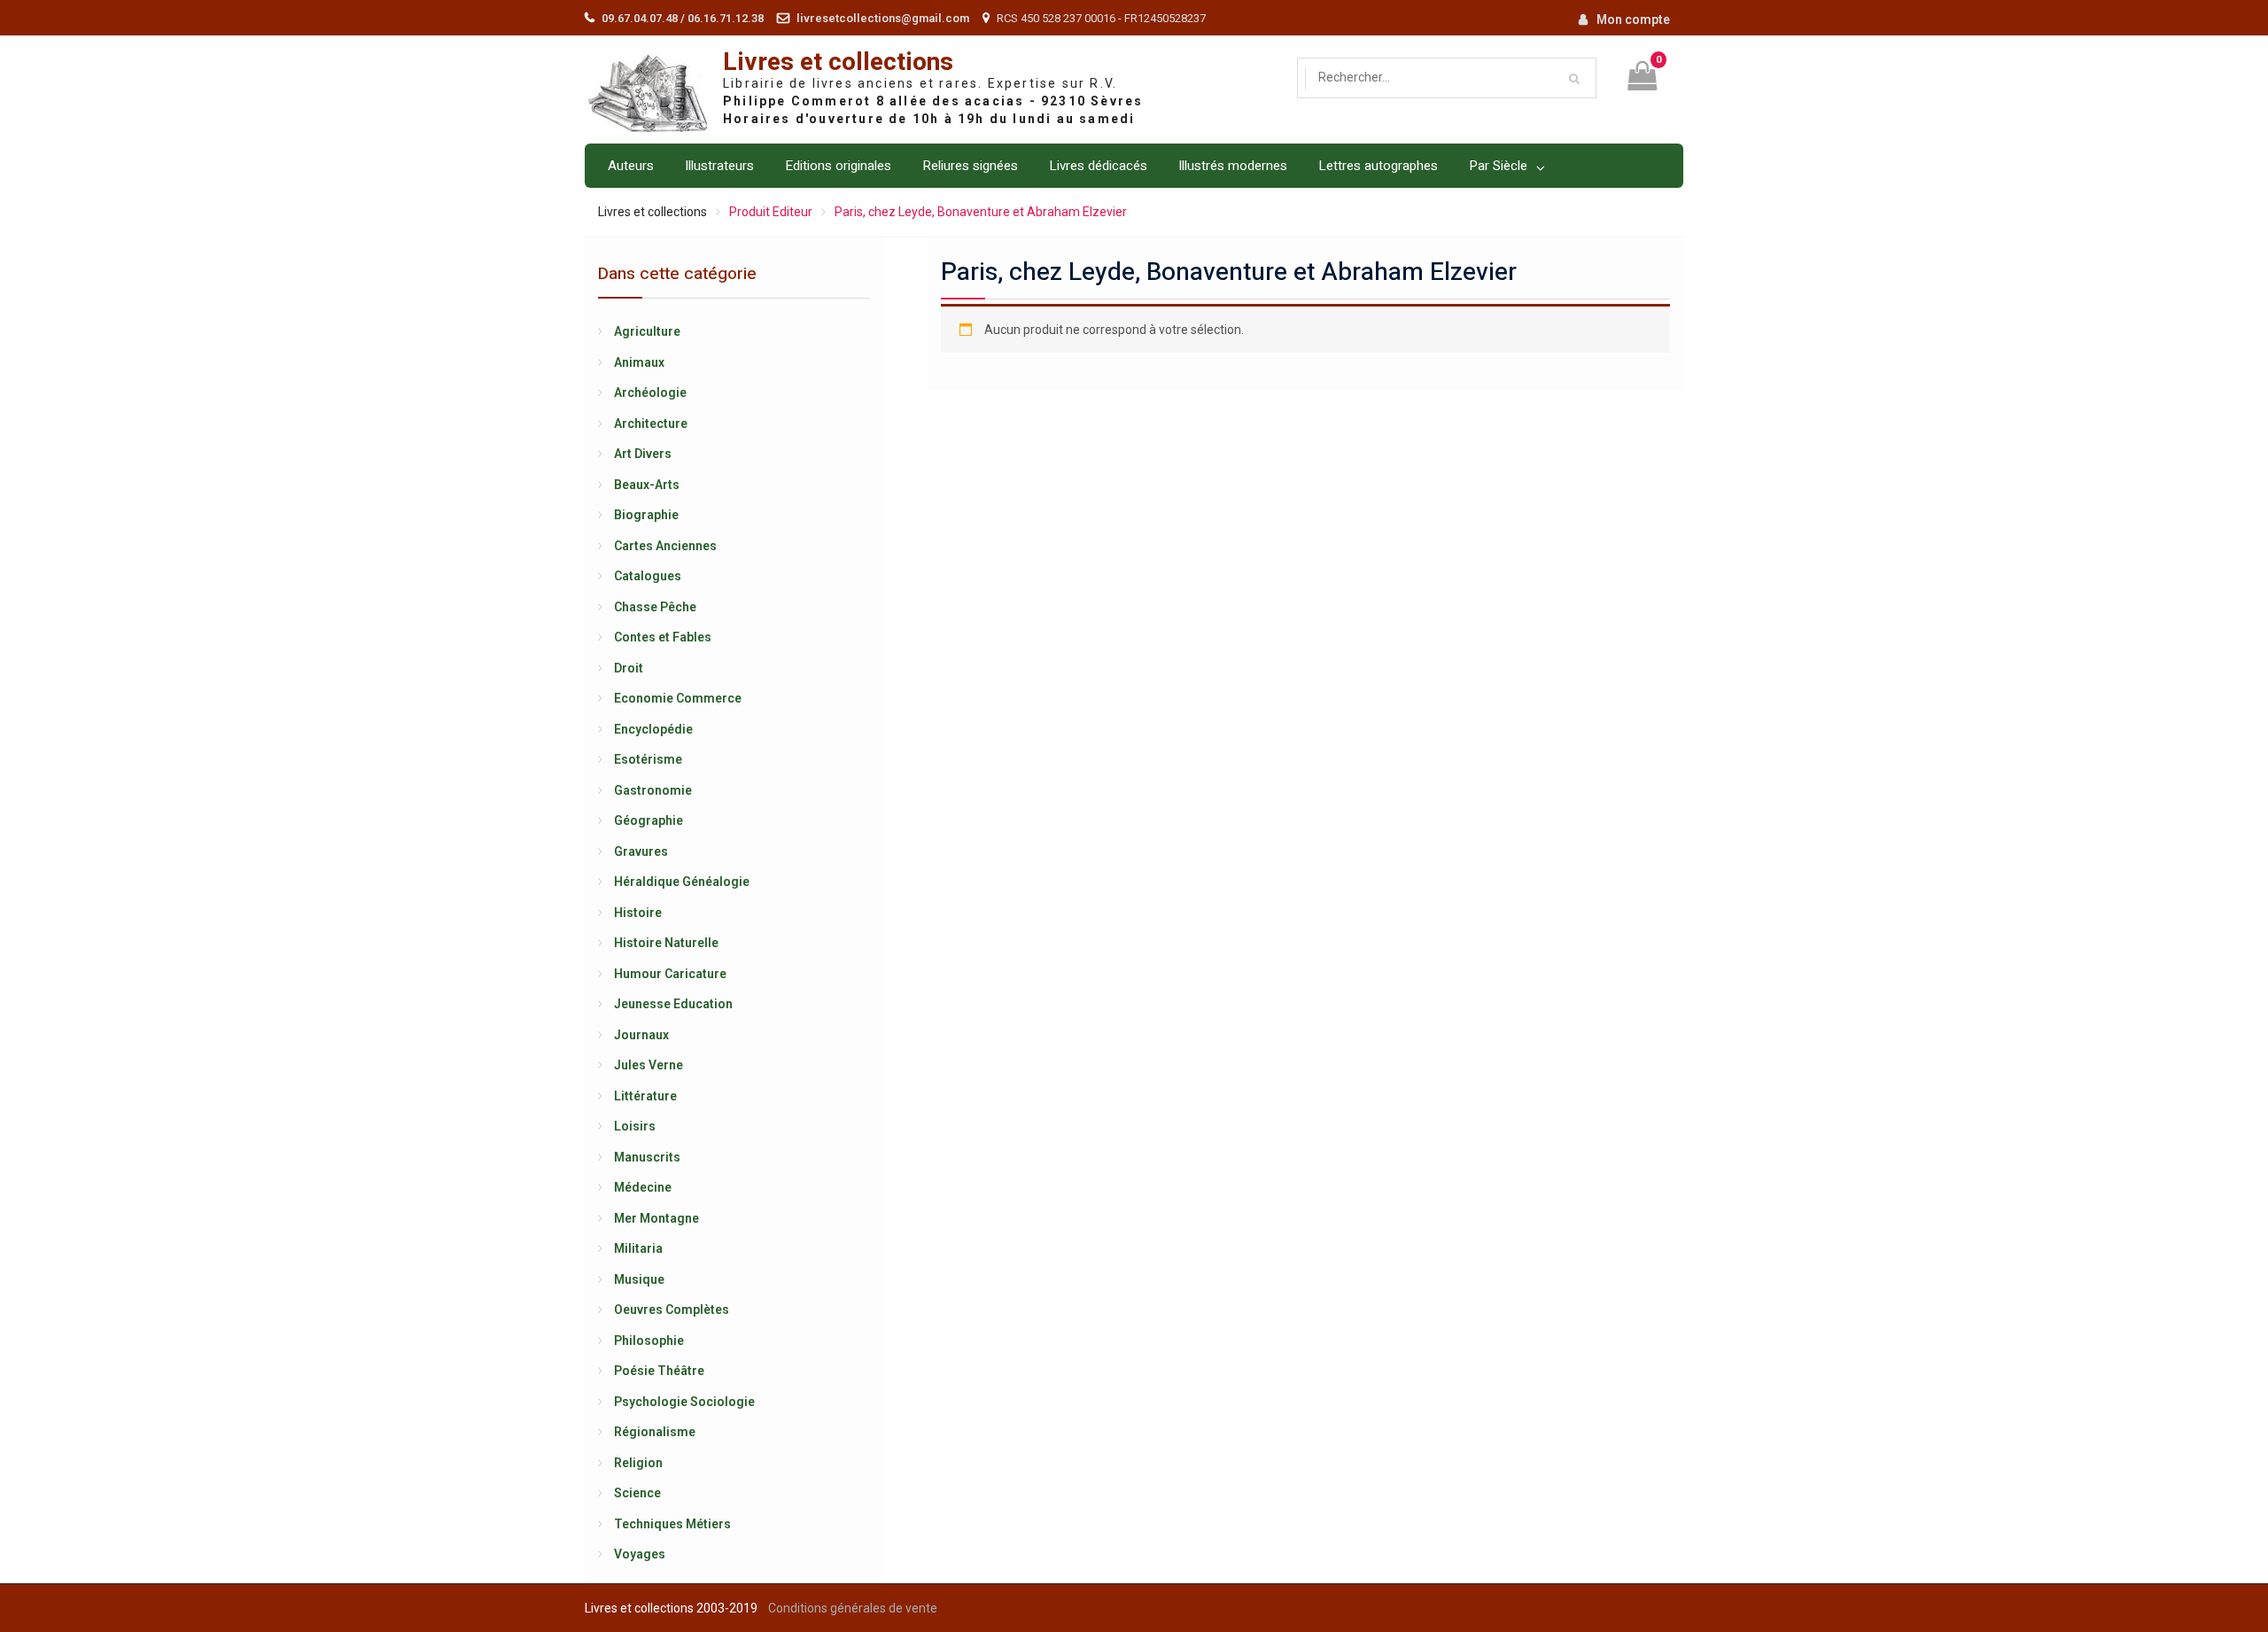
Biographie (646, 515)
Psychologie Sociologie (684, 1402)
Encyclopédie (653, 729)
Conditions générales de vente (853, 1608)
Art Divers (643, 454)
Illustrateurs (719, 166)
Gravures (641, 851)
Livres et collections (838, 62)
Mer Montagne (656, 1218)
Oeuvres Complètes (672, 1309)
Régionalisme (655, 1432)
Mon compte (1633, 19)
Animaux (639, 362)
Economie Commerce (678, 698)
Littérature (645, 1096)
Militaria (638, 1248)
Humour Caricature (670, 974)
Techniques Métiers (672, 1524)
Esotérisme (648, 759)
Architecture (651, 424)
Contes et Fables (663, 637)
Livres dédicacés (1098, 166)
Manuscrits (647, 1157)
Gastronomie (653, 790)
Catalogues (648, 576)
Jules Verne (649, 1065)
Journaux (641, 1035)
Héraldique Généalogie (682, 882)
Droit (629, 668)
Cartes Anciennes (665, 546)
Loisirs (635, 1126)
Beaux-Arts (647, 485)
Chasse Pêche (655, 607)
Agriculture (647, 331)
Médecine (643, 1187)
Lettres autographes (1378, 166)
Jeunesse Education (673, 1004)
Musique (639, 1279)
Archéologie (650, 392)
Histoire (638, 913)
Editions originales (838, 166)
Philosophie (649, 1341)
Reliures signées (970, 166)
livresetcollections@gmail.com (883, 18)
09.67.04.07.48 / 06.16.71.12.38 (683, 18)
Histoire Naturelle (666, 943)
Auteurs (631, 166)
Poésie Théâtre (659, 1371)
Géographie (649, 820)
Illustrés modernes (1233, 166)
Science (637, 1493)
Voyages (640, 1554)
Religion (638, 1463)
